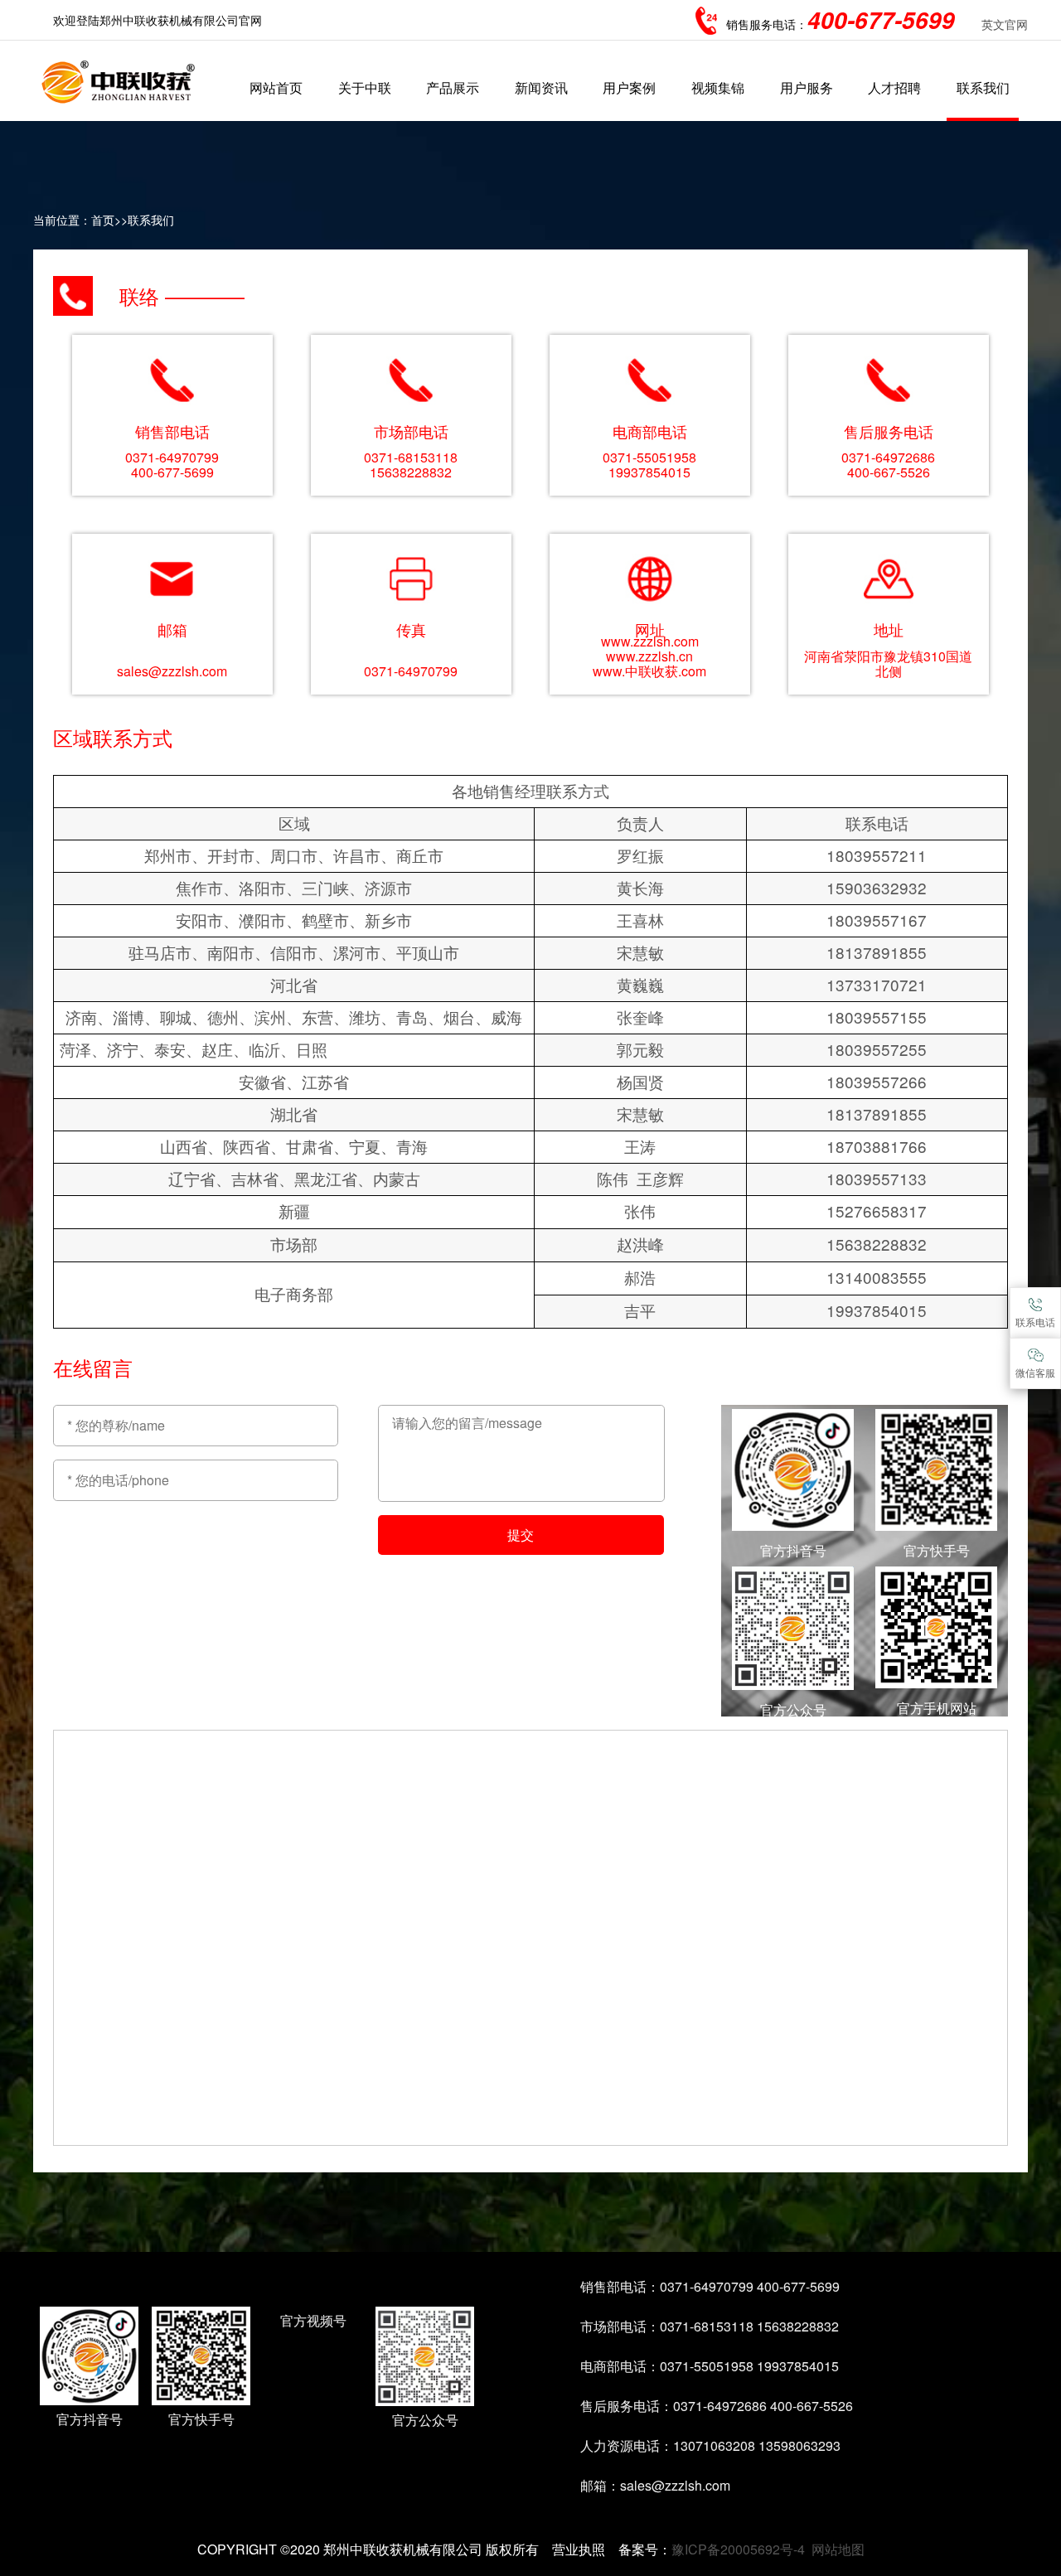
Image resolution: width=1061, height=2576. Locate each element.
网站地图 (838, 2549)
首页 (103, 220)
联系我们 (983, 87)
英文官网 (1005, 24)
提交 (521, 1535)
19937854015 (649, 472)
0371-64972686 (888, 457)
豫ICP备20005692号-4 (738, 2549)
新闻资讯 (541, 87)
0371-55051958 (649, 457)
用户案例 (629, 87)
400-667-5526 (889, 472)
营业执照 (579, 2549)
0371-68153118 (411, 457)
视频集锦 (718, 87)
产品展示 (453, 87)
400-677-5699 (172, 472)
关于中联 (365, 87)
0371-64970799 (172, 457)
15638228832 (411, 472)
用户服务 (807, 87)
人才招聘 (894, 87)
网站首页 (276, 87)
